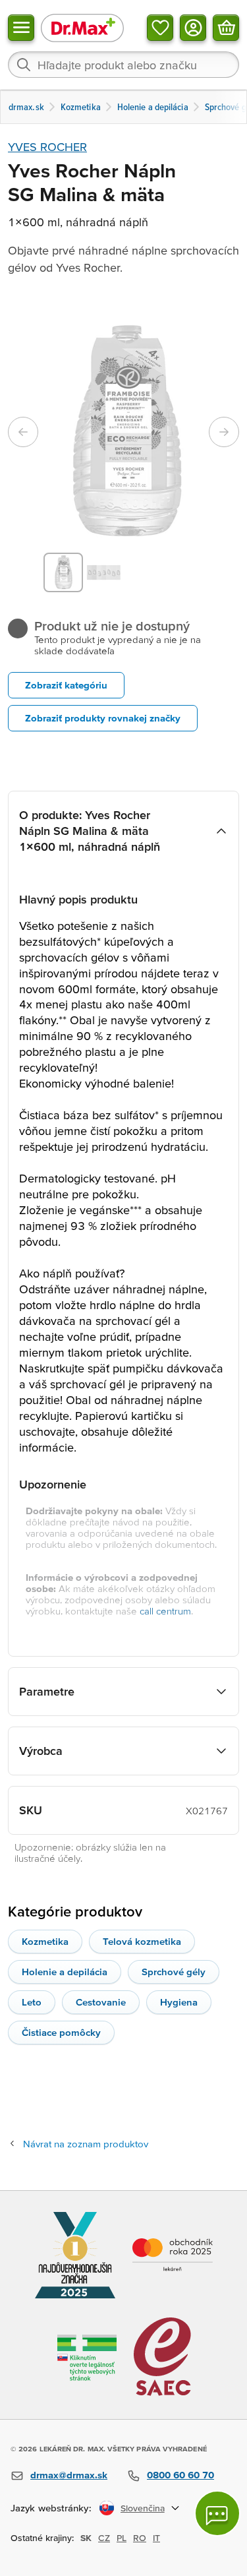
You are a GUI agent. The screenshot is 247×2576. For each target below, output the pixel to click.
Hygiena (179, 2002)
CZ (104, 2538)
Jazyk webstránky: (51, 2508)
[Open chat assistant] (217, 2513)
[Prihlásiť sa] (193, 28)
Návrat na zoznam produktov (86, 2144)
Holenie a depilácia (65, 1972)
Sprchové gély (174, 1972)
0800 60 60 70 (180, 2475)
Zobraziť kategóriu (66, 685)
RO (140, 2538)
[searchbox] (123, 65)
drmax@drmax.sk (69, 2475)
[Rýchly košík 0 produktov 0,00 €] (226, 28)
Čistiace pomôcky (61, 2032)
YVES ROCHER (47, 147)
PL (122, 2538)
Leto (32, 2002)
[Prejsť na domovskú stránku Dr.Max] (82, 27)
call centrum (165, 1611)
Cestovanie (101, 2002)
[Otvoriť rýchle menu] (21, 28)
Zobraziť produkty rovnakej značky (103, 718)
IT (156, 2538)
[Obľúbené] (160, 28)
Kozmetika (45, 1941)
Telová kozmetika (142, 1941)
